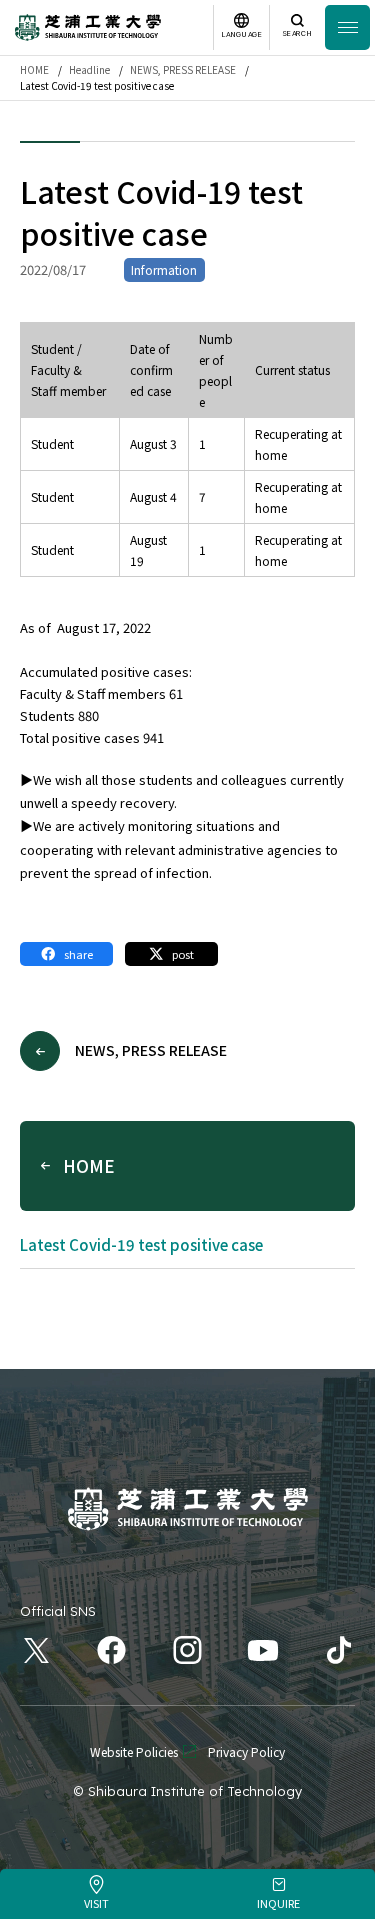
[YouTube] (263, 1650)
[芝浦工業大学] (188, 1509)
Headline (89, 69)
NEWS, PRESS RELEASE (183, 69)
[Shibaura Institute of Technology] (88, 27)
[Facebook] (112, 1650)
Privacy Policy (246, 1751)
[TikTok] (339, 1650)
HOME (34, 69)
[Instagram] (187, 1650)
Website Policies (134, 1751)
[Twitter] (36, 1650)
